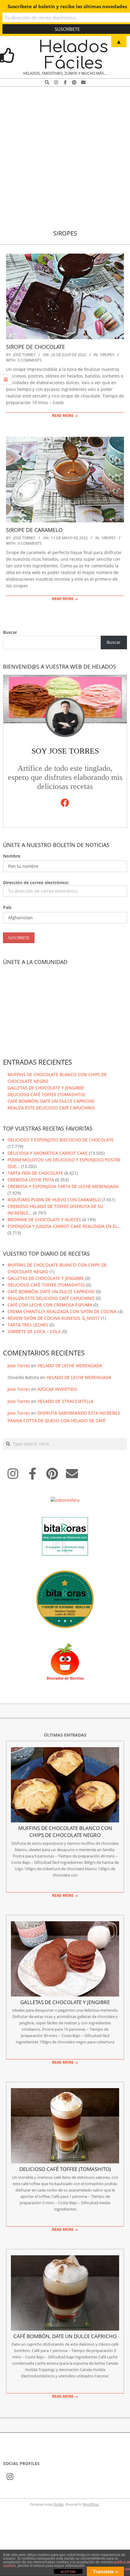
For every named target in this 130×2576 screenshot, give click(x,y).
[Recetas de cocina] (65, 1646)
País (7, 907)
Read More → (65, 415)
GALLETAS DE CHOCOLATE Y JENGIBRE (46, 1088)
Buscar (10, 632)
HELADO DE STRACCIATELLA (65, 1401)
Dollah (58, 2504)
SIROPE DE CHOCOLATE (36, 347)
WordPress (91, 2504)
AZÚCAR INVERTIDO (57, 1389)
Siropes (107, 355)
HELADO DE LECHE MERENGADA (70, 1366)
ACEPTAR (68, 2572)
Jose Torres (19, 1366)
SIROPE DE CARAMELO (34, 530)
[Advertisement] (65, 154)
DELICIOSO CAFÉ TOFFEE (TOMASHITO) (46, 1094)
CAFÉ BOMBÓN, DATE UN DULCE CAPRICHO (51, 1101)
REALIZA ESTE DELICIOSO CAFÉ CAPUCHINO (51, 1108)
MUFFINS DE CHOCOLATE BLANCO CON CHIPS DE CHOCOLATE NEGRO (65, 1831)
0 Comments (30, 360)
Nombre (12, 856)
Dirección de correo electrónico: (36, 882)
